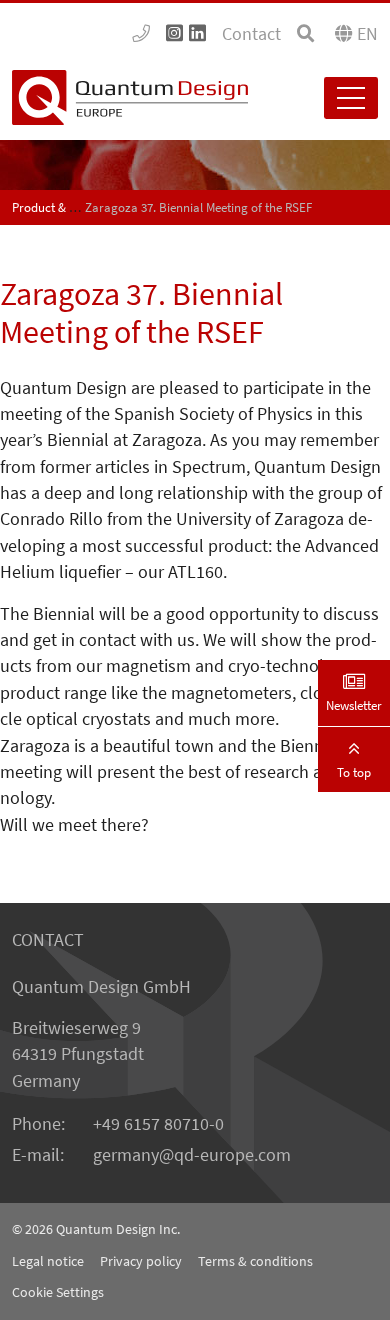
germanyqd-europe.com (192, 1155)
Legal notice (48, 1261)
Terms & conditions (255, 1261)
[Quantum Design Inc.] (141, 34)
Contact (251, 34)
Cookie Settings (58, 1292)
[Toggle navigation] (351, 98)
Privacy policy (141, 1261)
